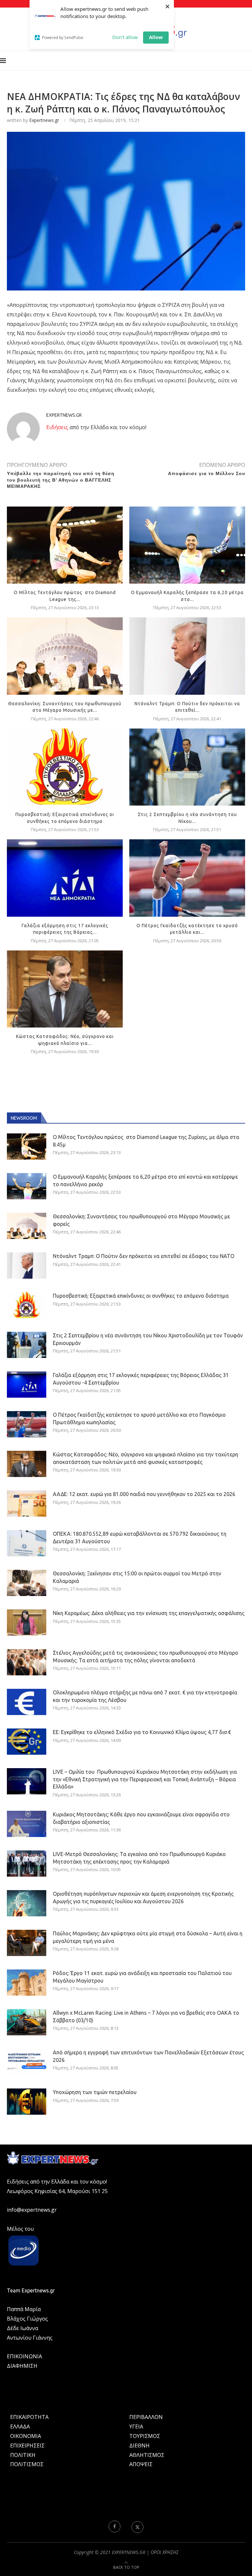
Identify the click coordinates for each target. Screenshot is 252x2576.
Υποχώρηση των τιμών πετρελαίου (95, 2092)
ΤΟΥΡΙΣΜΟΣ (145, 2436)
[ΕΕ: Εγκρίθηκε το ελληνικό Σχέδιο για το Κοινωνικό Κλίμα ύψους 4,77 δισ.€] (27, 1742)
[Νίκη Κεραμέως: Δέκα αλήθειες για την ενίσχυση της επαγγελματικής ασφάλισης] (27, 1623)
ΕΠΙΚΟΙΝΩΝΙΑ (24, 2356)
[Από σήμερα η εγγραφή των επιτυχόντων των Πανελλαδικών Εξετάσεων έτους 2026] (27, 2062)
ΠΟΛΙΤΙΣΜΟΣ (27, 2464)
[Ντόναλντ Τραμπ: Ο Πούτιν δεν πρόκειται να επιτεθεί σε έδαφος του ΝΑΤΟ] (187, 656)
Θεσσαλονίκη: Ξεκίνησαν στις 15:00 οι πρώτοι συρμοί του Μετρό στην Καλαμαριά (137, 1577)
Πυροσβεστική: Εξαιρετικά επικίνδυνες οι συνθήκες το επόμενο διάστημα (141, 1296)
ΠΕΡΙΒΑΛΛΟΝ (146, 2417)
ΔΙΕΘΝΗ (139, 2446)
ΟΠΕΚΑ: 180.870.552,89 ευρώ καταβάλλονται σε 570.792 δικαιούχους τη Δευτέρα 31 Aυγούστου (140, 1537)
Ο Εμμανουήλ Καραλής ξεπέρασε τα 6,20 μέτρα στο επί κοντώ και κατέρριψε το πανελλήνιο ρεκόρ (145, 1180)
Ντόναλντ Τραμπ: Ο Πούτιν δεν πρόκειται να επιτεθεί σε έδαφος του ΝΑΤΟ (144, 1256)
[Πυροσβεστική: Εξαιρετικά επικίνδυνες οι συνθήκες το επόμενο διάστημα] (65, 767)
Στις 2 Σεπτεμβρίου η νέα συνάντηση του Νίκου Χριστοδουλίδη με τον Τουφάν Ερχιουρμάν (148, 1339)
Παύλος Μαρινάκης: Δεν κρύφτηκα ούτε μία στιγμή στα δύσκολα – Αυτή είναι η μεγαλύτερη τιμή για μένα (148, 1937)
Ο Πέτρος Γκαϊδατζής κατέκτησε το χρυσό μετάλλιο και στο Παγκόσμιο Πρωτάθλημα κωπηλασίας (139, 1418)
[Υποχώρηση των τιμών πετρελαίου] (27, 2102)
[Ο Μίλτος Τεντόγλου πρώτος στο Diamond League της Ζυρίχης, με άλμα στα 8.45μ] (65, 545)
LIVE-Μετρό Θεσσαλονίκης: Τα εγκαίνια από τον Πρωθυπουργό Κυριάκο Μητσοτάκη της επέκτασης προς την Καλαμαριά (139, 1858)
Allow (156, 37)
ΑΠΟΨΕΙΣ (141, 2464)
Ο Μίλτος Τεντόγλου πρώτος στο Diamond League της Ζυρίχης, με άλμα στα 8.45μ (146, 1141)
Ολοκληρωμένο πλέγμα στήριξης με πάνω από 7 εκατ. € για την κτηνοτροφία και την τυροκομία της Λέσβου (145, 1696)
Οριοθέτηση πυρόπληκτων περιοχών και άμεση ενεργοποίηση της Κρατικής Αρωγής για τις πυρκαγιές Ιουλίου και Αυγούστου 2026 (143, 1897)
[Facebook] (115, 2526)
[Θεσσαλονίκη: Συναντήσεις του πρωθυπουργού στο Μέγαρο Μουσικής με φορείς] (65, 656)
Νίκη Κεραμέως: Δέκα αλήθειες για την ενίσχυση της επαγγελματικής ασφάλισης (149, 1613)
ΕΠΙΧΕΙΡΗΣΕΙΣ (27, 2446)
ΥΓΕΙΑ (136, 2426)
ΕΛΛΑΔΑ (20, 2426)
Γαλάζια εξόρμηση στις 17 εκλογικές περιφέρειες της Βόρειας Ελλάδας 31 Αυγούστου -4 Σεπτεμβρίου (141, 1379)
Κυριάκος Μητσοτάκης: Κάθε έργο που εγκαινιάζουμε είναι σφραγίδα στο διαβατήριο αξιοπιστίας (141, 1818)
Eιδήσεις (57, 427)
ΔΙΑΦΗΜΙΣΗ (22, 2366)
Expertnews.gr (44, 120)
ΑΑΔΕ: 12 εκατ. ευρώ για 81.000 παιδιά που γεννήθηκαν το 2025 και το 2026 (144, 1494)
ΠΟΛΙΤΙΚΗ (23, 2455)
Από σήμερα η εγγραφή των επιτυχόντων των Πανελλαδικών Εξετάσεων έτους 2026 (148, 2056)
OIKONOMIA (26, 2436)
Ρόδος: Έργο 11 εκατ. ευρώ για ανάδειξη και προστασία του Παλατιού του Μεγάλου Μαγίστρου (142, 1977)
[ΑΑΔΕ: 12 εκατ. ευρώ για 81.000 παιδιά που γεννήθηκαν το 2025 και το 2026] (27, 1504)
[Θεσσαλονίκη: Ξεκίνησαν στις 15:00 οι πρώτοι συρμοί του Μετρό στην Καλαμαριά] (27, 1583)
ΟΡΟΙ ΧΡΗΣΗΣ (165, 2552)
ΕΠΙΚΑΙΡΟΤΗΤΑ (29, 2417)
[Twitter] (137, 2526)
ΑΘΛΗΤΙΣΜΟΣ (147, 2455)
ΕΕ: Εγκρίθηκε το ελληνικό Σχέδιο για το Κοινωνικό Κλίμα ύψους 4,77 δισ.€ (142, 1732)
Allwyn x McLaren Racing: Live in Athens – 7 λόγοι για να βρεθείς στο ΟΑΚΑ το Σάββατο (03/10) (146, 2016)
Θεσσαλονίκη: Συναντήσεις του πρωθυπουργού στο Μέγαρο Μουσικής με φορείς (141, 1220)
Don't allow (125, 37)
